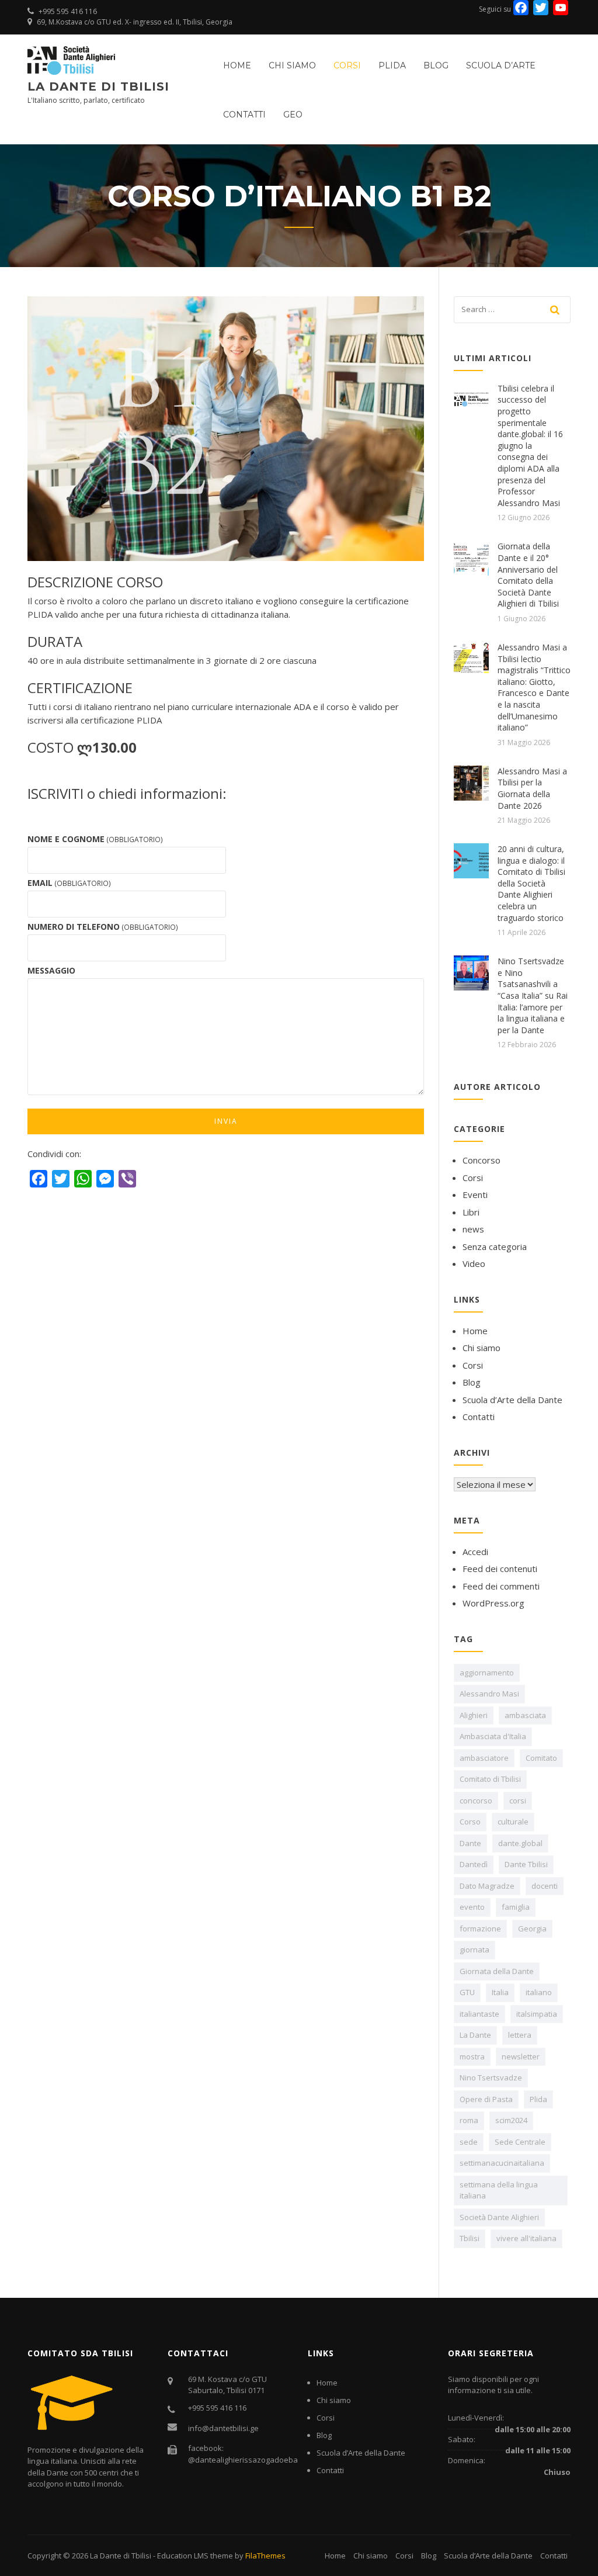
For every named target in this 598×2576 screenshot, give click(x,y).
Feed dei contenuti (500, 1569)
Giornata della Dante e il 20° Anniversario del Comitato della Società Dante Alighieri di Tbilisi (528, 575)
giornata (474, 1950)
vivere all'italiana (526, 2238)
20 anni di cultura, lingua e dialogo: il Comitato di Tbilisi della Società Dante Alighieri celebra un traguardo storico (531, 883)
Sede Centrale (520, 2142)
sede (469, 2142)
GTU (467, 1992)
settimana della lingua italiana (499, 2190)
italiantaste (479, 2014)
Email (69, 883)
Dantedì (474, 1864)
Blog (436, 65)
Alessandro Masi (489, 1694)
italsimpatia (537, 2014)
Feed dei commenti (501, 1586)
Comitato (541, 1758)
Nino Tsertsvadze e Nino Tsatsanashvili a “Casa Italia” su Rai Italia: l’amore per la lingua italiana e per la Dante (533, 996)
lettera (520, 2035)
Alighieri (474, 1715)
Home (237, 65)
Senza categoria (495, 1247)
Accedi (475, 1552)
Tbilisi (470, 2238)
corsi (518, 1801)
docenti (545, 1886)
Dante (470, 1843)
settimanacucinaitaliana (502, 2163)
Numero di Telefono (103, 927)
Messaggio (51, 970)
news (473, 1229)
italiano (539, 1992)
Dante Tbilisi (526, 1864)
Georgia (532, 1928)
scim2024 (511, 2120)
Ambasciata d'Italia (493, 1736)
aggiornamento (487, 1673)
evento (472, 1907)
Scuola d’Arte (501, 65)
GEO (293, 115)
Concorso (481, 1160)
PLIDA (392, 65)
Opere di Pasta (486, 2099)
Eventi (475, 1194)
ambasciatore (484, 1758)
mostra (472, 2056)
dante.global (520, 1843)
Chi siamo (292, 65)
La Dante (475, 2035)
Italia (500, 1992)
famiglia (516, 1907)
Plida (538, 2099)
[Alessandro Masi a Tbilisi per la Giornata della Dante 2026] (471, 782)
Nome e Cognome (95, 839)
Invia (226, 1121)
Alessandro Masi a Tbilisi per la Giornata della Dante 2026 (532, 788)
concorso (476, 1801)
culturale (513, 1822)
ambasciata (525, 1715)
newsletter (521, 2056)
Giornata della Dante (497, 1971)
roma (469, 2120)
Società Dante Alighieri (499, 2217)
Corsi (347, 65)
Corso (470, 1822)
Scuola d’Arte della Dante (512, 1400)
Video (474, 1263)
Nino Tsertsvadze (491, 2078)
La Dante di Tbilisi (98, 86)
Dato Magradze (487, 1886)
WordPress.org (493, 1603)
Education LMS (183, 2556)
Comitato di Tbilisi (490, 1779)
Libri (471, 1212)
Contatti (244, 115)
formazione (480, 1928)
